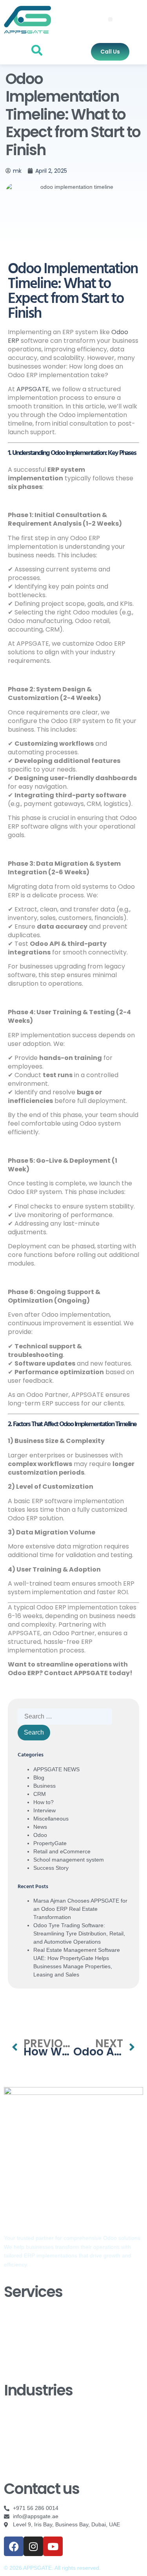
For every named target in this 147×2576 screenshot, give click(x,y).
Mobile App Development (35, 2466)
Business (44, 1786)
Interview (44, 1810)
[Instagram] (33, 2546)
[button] (110, 19)
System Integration (27, 2368)
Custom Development (31, 2322)
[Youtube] (53, 2546)
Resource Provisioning (32, 2356)
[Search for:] (65, 1717)
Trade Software (23, 2444)
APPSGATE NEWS (56, 1769)
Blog (39, 1778)
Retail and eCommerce (62, 1851)
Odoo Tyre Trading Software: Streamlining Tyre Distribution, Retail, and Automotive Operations (79, 1933)
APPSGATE (33, 389)
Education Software (28, 2410)
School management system (69, 1860)
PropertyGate (50, 1843)
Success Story (51, 1868)
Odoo (40, 1835)
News (40, 1827)
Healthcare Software (29, 2432)
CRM (40, 1794)
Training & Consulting (30, 2345)
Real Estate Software (30, 2421)
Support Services (25, 2334)
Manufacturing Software (34, 2455)
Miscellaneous (51, 1819)
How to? (44, 1802)
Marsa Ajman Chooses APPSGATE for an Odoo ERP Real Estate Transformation (80, 1909)
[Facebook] (14, 2546)
